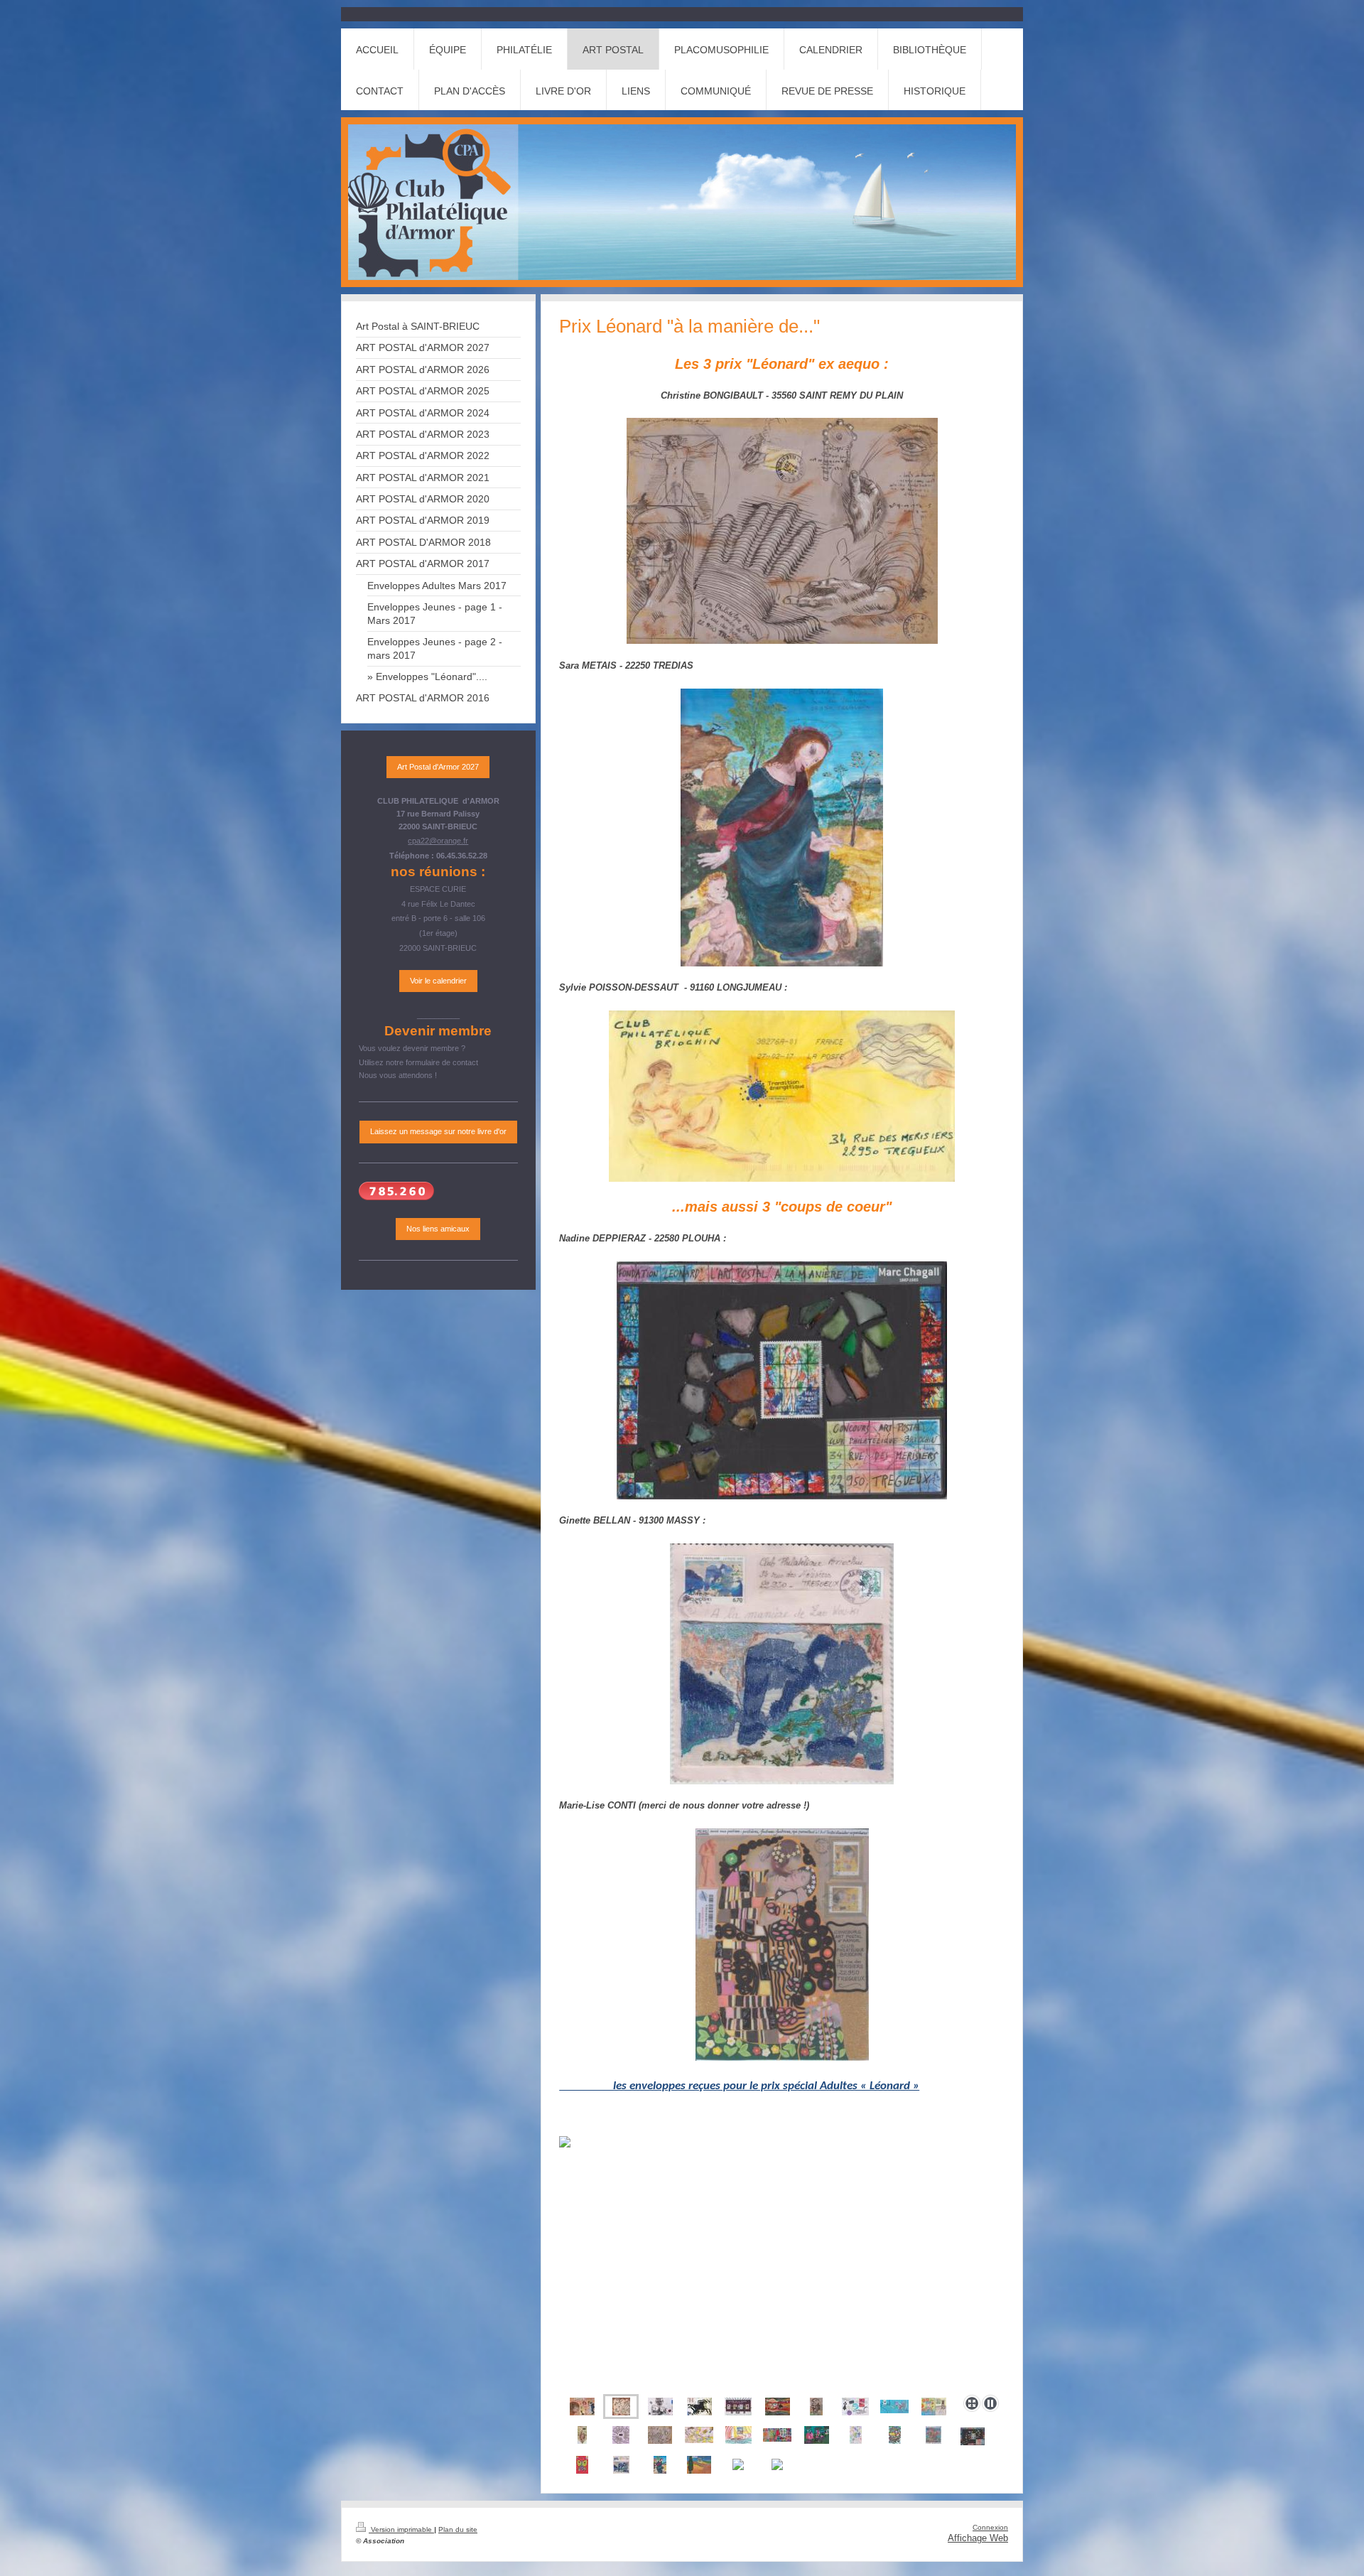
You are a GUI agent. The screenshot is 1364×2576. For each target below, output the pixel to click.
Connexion (990, 2527)
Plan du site (458, 2529)
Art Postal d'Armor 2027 (438, 767)
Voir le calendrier (438, 981)
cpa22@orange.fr (438, 841)
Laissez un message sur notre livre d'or (438, 1131)
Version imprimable (401, 2529)
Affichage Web (978, 2538)
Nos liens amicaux (438, 1229)
